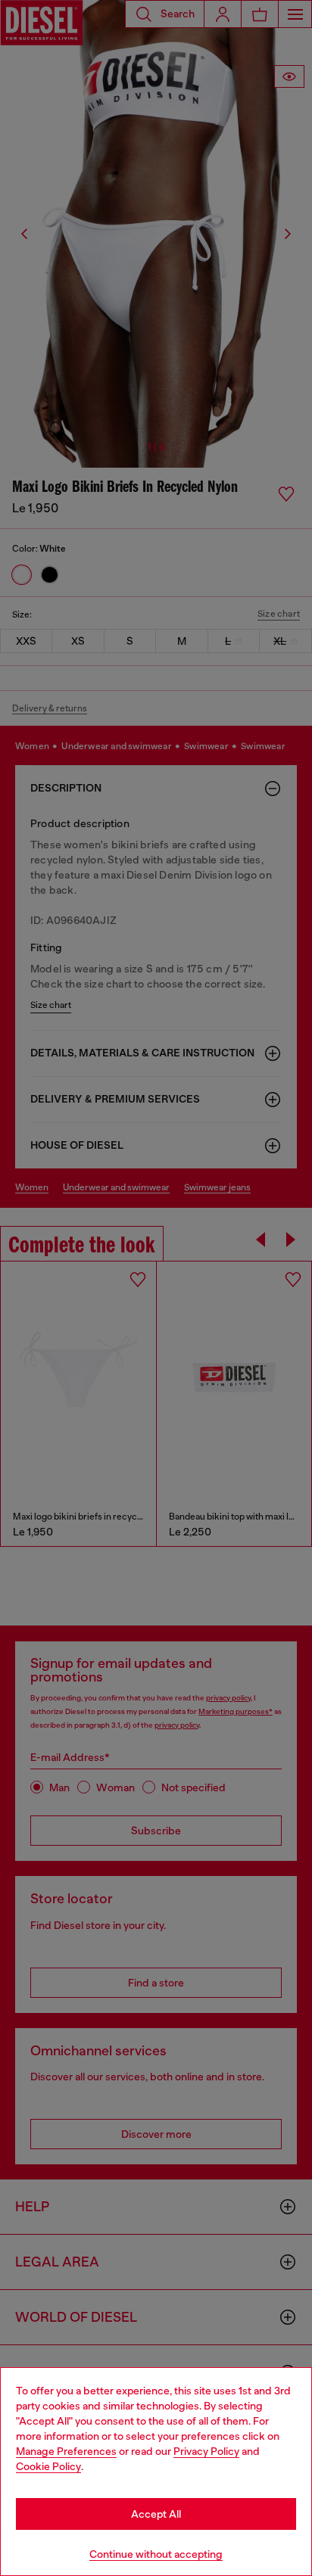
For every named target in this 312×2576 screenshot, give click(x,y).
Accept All (156, 2514)
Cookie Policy (48, 2466)
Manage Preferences (66, 2451)
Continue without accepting (156, 2554)
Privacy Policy (206, 2451)
